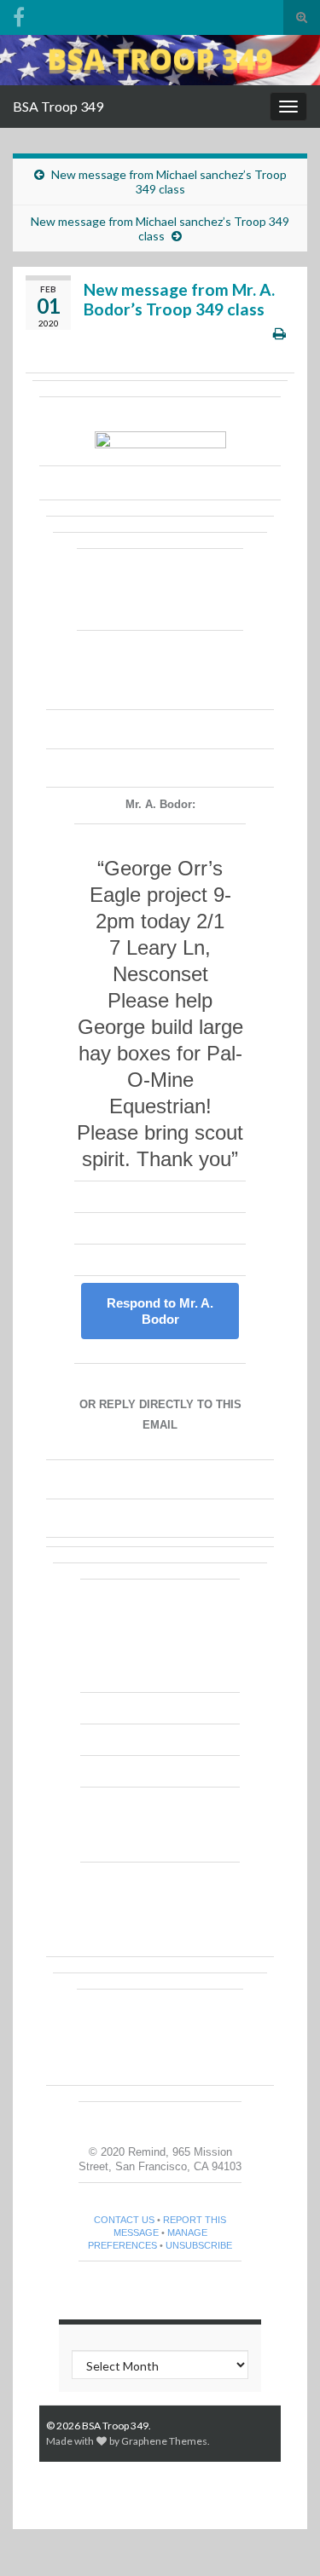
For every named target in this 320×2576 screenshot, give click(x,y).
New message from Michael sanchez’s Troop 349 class (169, 182)
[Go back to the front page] (160, 60)
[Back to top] (282, 2538)
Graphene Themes (164, 2441)
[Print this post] (279, 333)
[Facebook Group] (19, 14)
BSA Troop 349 (58, 106)
